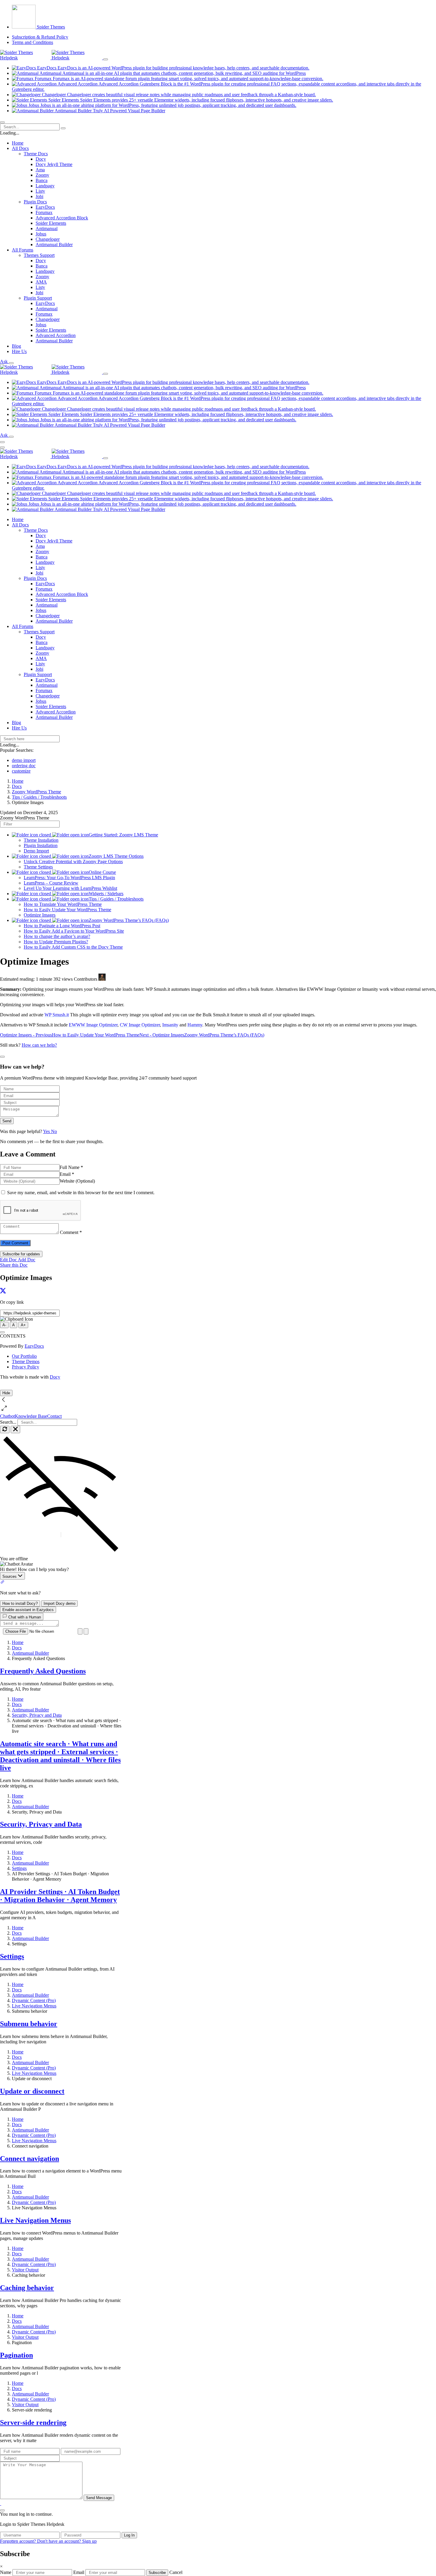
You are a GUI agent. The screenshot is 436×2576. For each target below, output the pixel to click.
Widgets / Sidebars (106, 894)
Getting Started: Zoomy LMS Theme (123, 835)
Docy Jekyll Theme (54, 164)
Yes (47, 1131)
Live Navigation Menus (35, 2220)
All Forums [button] (23, 250)
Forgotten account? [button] (19, 2541)
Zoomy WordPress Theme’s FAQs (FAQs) (129, 920)
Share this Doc (14, 1265)
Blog (16, 346)
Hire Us (19, 351)
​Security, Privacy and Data (41, 1824)
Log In (129, 2535)
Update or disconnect (32, 2091)
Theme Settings (38, 867)
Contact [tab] (54, 1416)
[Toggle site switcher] (106, 59)
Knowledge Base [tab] (31, 1416)
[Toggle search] (11, 363)
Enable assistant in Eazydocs (28, 1610)
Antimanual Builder (54, 245)
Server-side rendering (33, 2422)
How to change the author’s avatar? (57, 936)
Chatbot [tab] (7, 1416)
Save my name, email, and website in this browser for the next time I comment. (81, 1193)
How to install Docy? (20, 1603)
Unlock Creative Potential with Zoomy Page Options (73, 861)
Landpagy (45, 186)
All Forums (23, 626)
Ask (4, 361)
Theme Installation (41, 840)
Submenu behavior (29, 2024)
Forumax (44, 212)
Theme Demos (26, 1361)
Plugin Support (38, 674)
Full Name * (71, 1167)
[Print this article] (2, 1332)
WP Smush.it (57, 1015)
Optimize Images (40, 915)
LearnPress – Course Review (51, 883)
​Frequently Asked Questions (43, 1671)
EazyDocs (45, 207)
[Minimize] (15, 1429)
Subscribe (157, 2573)
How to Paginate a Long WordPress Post (62, 926)
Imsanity (170, 1025)
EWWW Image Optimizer (93, 1025)
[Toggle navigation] (2, 122)
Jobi (39, 196)
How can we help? (39, 1045)
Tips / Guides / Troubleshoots (116, 899)
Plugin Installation (41, 845)
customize (21, 771)
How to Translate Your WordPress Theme (63, 904)
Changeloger (48, 239)
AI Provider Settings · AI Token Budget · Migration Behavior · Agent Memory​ (60, 1896)
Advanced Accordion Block (62, 218)
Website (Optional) (77, 1181)
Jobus (41, 234)
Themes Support (39, 632)
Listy (40, 191)
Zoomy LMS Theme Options (116, 856)
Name (6, 2572)
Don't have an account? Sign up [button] (67, 2541)
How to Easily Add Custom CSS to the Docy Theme (73, 947)
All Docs (20, 525)
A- (4, 1325)
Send (7, 1121)
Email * (67, 1174)
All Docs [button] (20, 148)
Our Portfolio (24, 1356)
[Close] (2, 2510)
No (54, 1131)
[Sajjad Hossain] (102, 979)
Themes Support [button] (39, 255)
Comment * (71, 1232)
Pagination (16, 2355)
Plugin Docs (35, 578)
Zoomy (42, 175)
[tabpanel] (61, 1530)
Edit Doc (8, 1260)
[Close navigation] (2, 447)
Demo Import (36, 851)
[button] (1, 2503)
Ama (40, 170)
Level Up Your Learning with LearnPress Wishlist (70, 888)
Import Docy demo (59, 1603)
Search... (8, 1422)
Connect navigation (30, 2159)
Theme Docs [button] (36, 154)
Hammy (195, 1025)
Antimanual (47, 228)
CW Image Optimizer (140, 1025)
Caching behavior (27, 2288)
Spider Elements (51, 223)
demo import (24, 760)
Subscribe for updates (21, 1254)
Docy (41, 159)
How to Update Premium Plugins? (56, 942)
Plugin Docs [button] (35, 202)
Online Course (102, 872)
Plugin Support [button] (38, 298)
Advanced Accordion (56, 335)
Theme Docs (36, 530)
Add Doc (26, 1260)
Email (79, 2572)
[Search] (63, 128)
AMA (41, 282)
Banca (42, 180)
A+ (23, 1325)
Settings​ (12, 1956)
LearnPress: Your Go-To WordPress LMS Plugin (69, 878)
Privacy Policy (26, 1367)
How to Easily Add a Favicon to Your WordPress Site (74, 931)
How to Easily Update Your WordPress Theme (67, 910)
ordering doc (24, 766)
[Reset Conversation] (5, 1429)
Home (18, 143)
